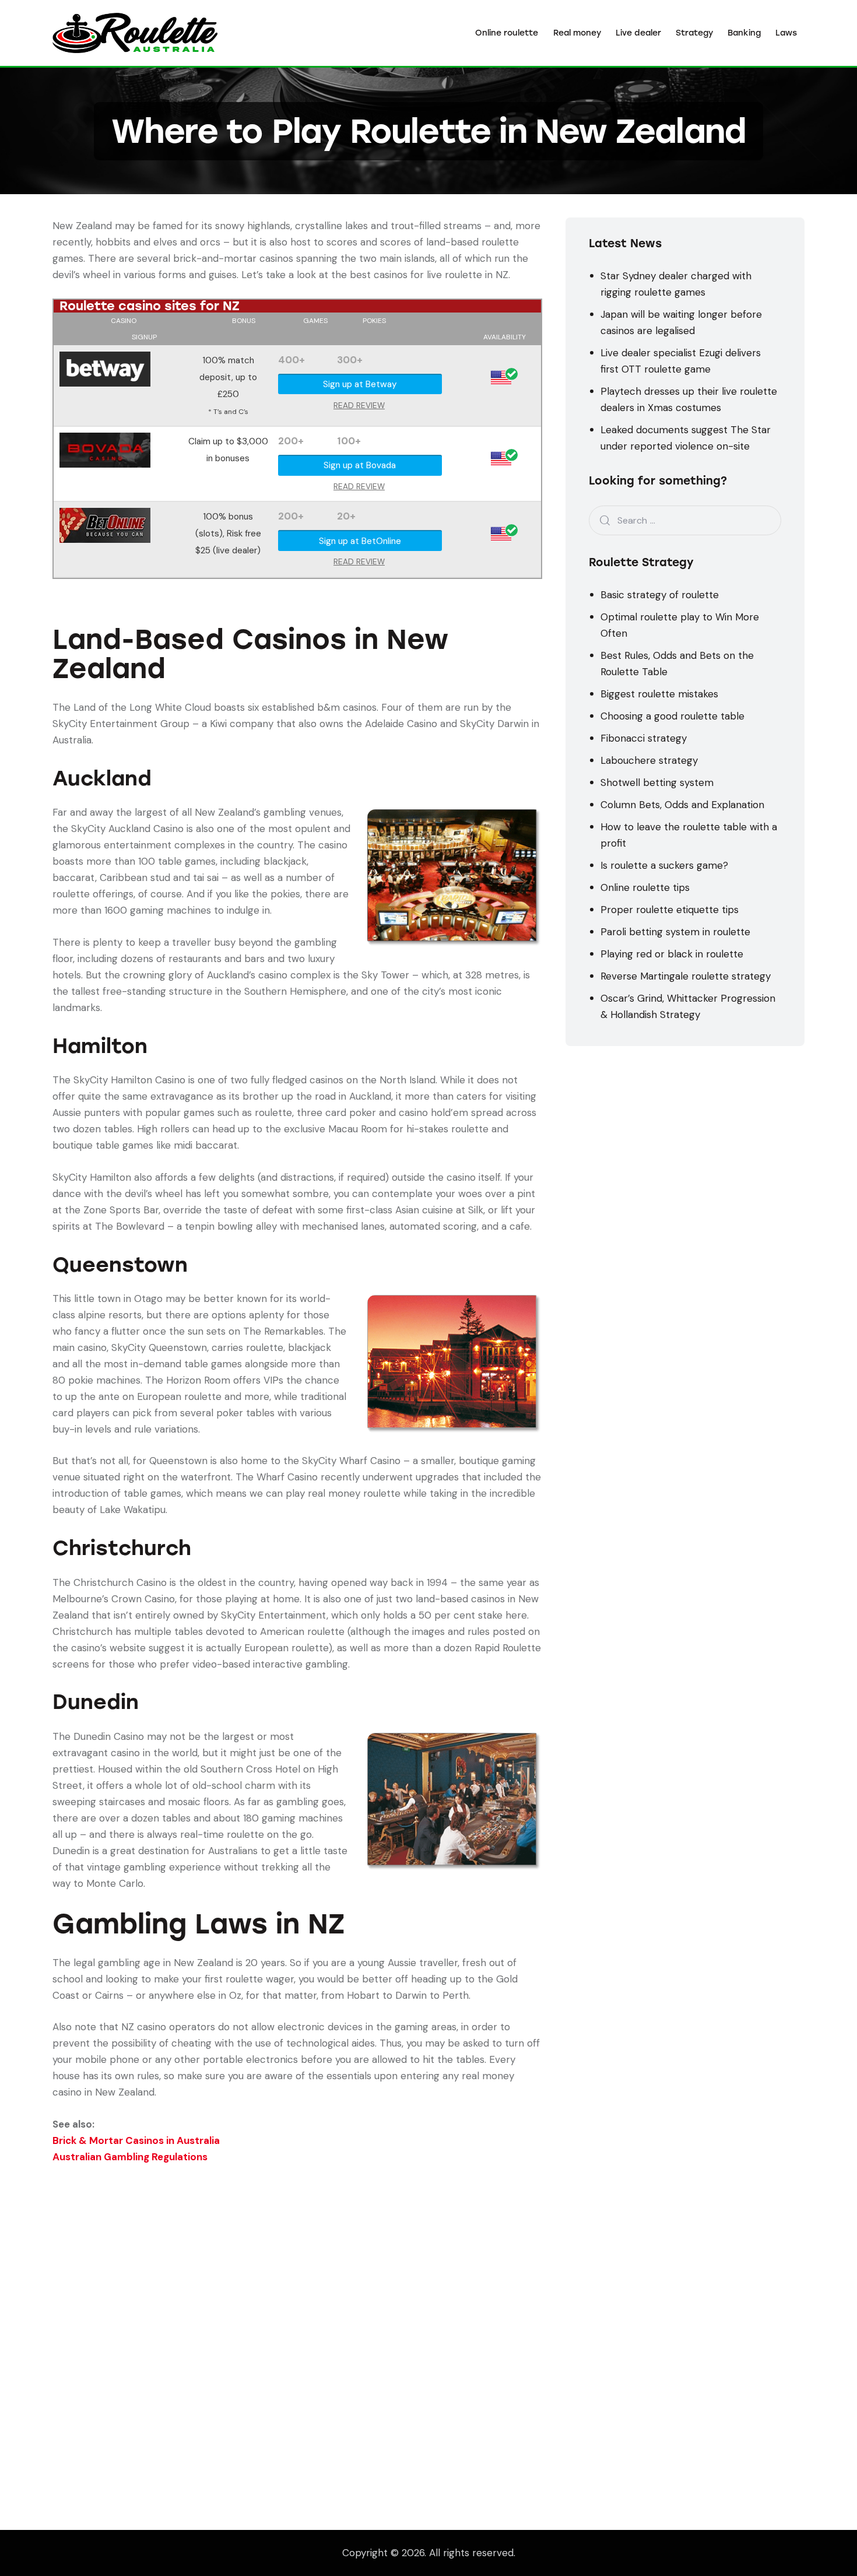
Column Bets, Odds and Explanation (682, 805)
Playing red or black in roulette (672, 954)
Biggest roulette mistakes (659, 694)
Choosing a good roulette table (672, 716)
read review (359, 406)
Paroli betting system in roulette (675, 932)
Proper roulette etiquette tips (670, 910)
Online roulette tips (645, 887)
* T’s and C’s (228, 412)
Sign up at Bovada (360, 465)
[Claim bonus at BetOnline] (105, 516)
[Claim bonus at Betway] (105, 360)
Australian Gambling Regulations (130, 2157)
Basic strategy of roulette (660, 595)
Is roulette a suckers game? (664, 865)
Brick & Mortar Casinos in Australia (136, 2140)
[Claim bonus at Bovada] (105, 441)
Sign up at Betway (360, 384)
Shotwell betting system (657, 782)
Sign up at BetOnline (360, 541)
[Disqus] (297, 2311)
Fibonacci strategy (644, 738)
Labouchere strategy (649, 760)
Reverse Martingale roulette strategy (686, 976)
